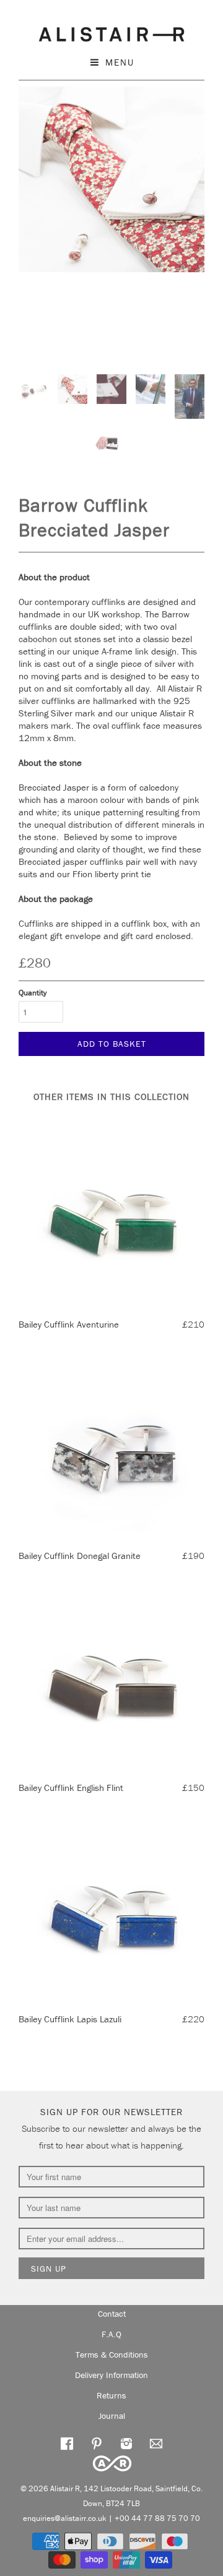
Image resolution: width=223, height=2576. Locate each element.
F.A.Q (111, 2334)
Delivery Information (111, 2375)
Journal (112, 2416)
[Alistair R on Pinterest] (97, 2443)
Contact (112, 2314)
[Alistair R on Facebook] (67, 2443)
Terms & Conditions (112, 2355)
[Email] (156, 2443)
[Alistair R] (111, 32)
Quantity (33, 993)
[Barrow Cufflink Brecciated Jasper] (111, 179)
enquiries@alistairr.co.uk (65, 2518)
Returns (111, 2395)
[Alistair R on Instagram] (126, 2443)
